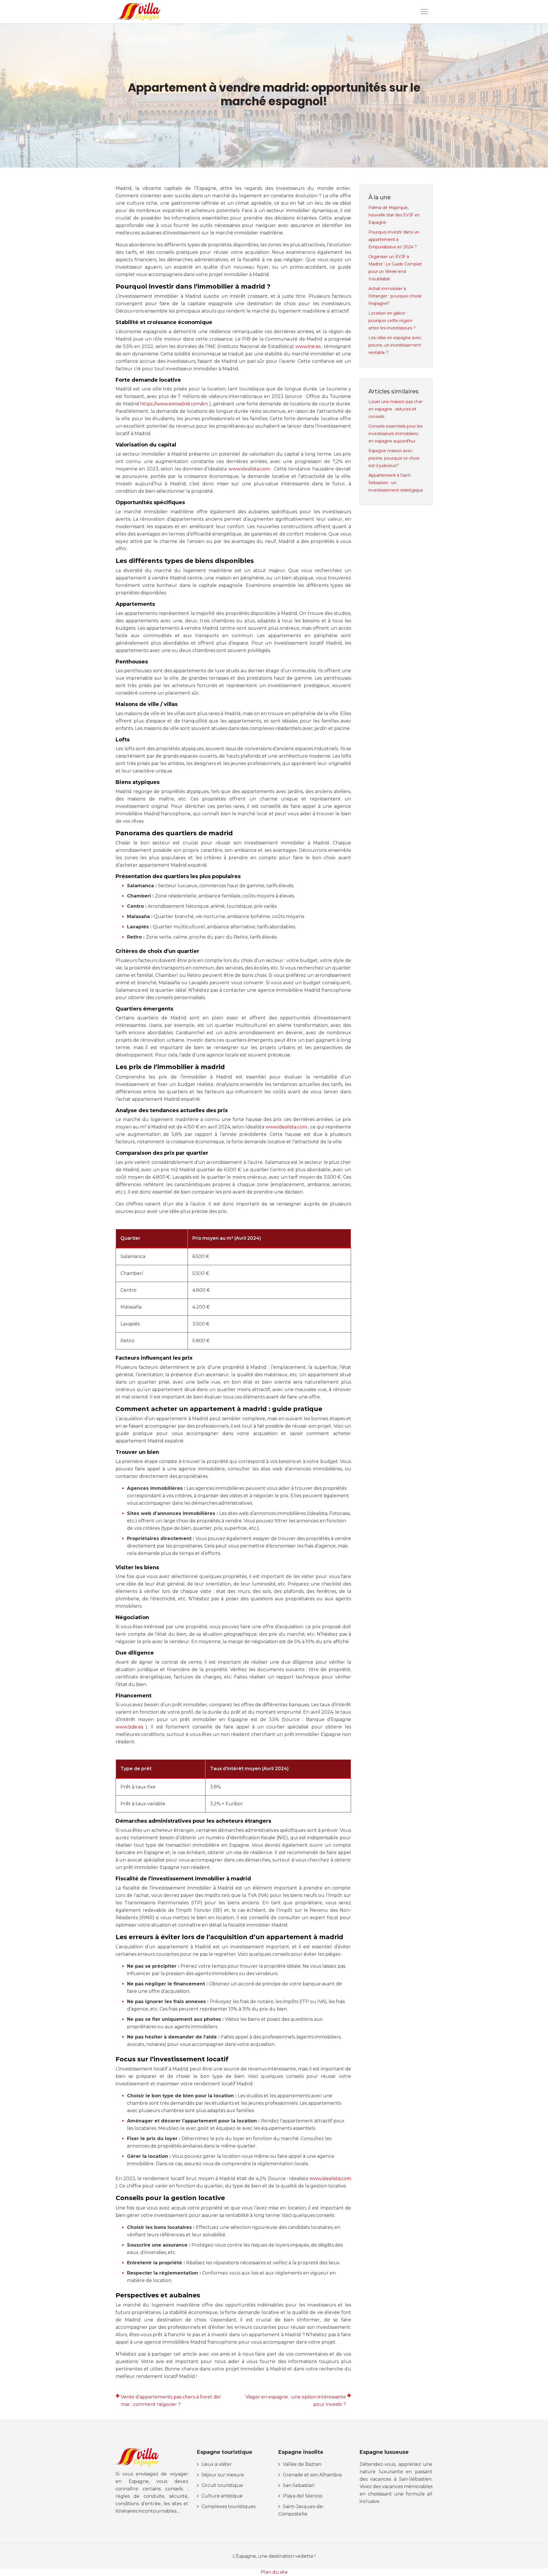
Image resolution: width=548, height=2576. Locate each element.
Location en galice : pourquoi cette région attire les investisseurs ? (392, 321)
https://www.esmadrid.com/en (175, 404)
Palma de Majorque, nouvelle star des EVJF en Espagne (394, 215)
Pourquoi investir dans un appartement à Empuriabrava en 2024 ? (394, 240)
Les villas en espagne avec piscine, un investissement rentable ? (395, 345)
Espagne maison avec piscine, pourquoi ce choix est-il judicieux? (394, 458)
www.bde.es (131, 1727)
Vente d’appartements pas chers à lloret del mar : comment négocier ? (171, 2401)
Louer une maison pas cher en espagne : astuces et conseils (396, 409)
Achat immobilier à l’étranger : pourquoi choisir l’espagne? (395, 296)
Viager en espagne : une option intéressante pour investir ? (296, 2401)
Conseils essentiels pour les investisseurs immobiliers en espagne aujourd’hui (395, 434)
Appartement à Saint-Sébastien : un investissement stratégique (396, 483)
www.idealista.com (250, 469)
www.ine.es (309, 346)
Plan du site (274, 2572)
